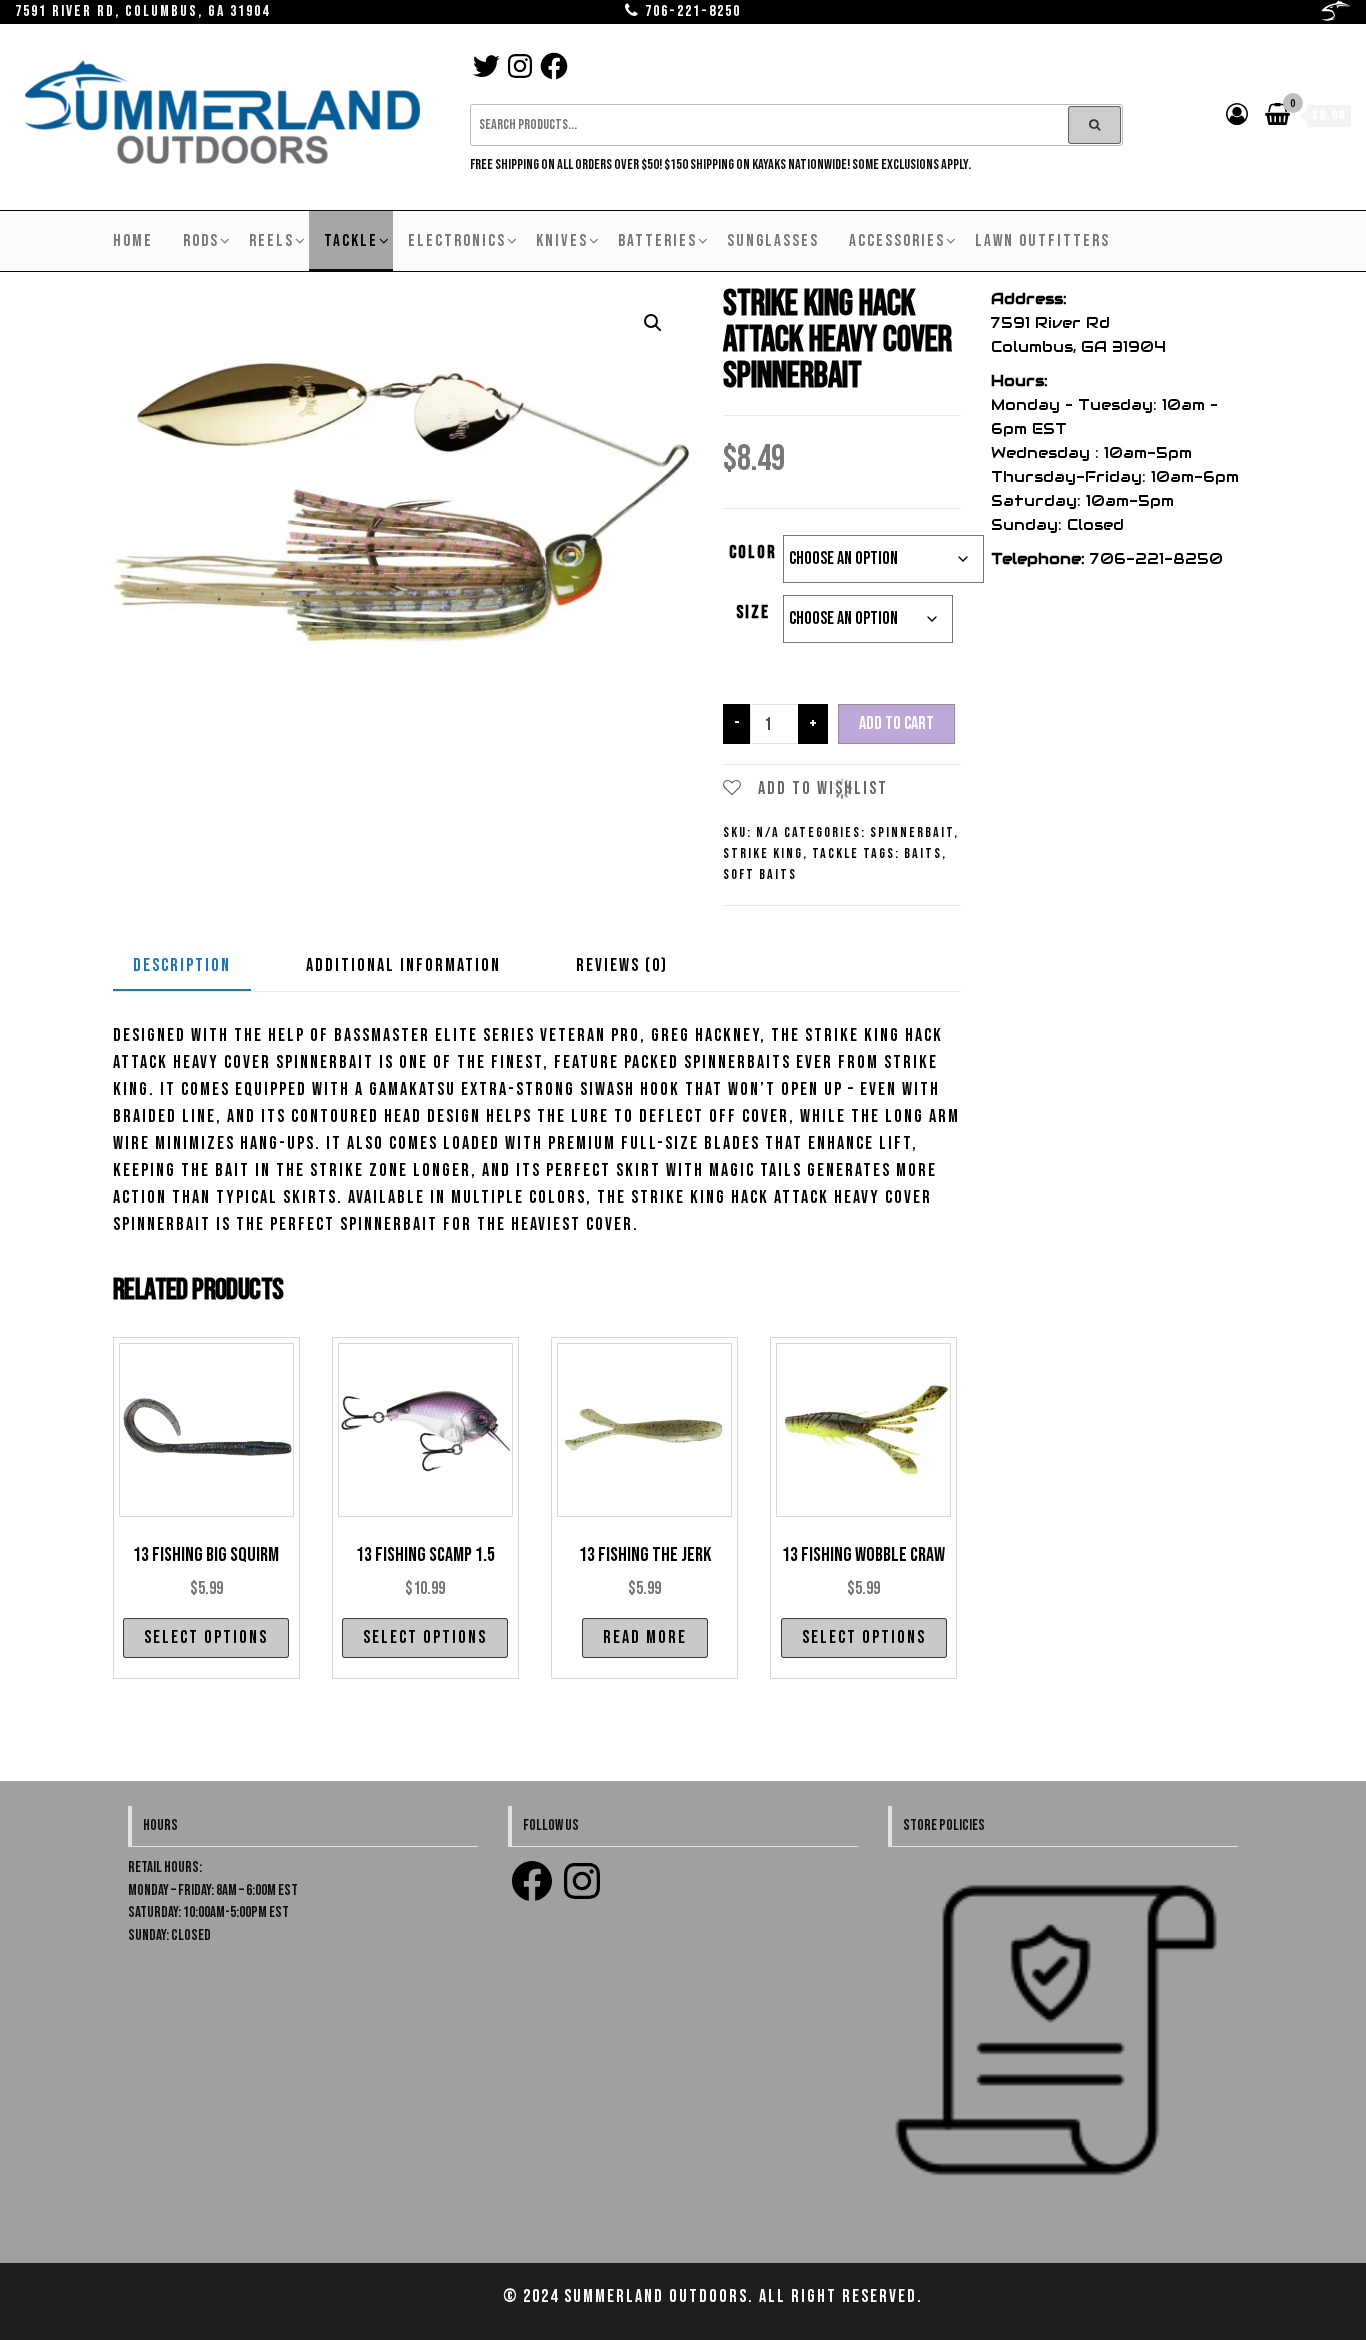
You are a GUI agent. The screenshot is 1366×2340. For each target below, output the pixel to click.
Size (753, 612)
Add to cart (896, 723)
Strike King (763, 853)
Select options (206, 1637)
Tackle (351, 241)
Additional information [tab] (403, 965)
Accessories (897, 241)
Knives (562, 241)
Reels (271, 241)
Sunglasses (773, 241)
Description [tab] (182, 965)
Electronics (457, 241)
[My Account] (1238, 115)
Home (133, 241)
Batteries (657, 241)
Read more (645, 1637)
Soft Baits (760, 874)
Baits (923, 853)
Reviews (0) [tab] (622, 965)
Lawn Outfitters (1042, 241)
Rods (201, 241)
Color (753, 552)
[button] (653, 323)
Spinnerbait (912, 832)
